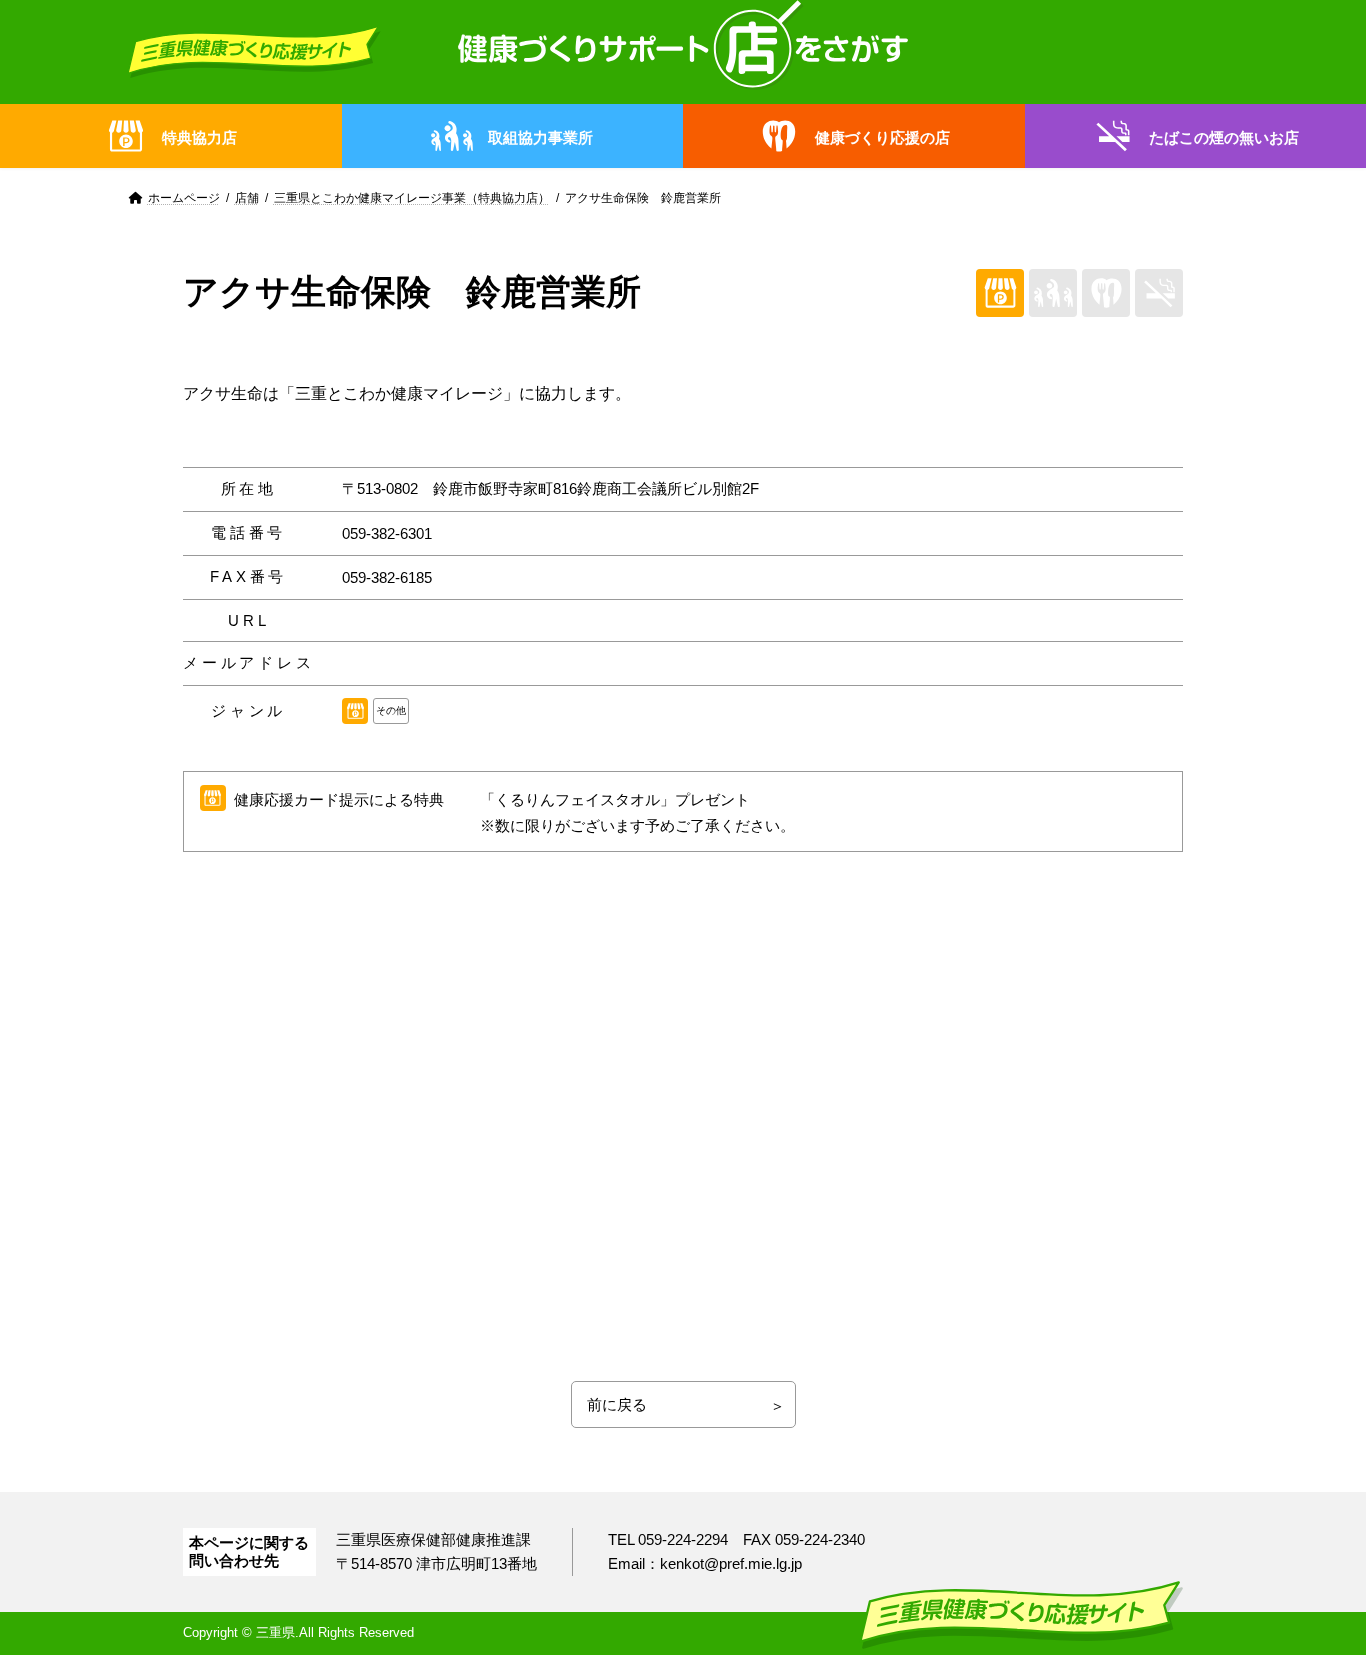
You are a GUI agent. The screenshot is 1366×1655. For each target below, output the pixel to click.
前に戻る (617, 1404)
